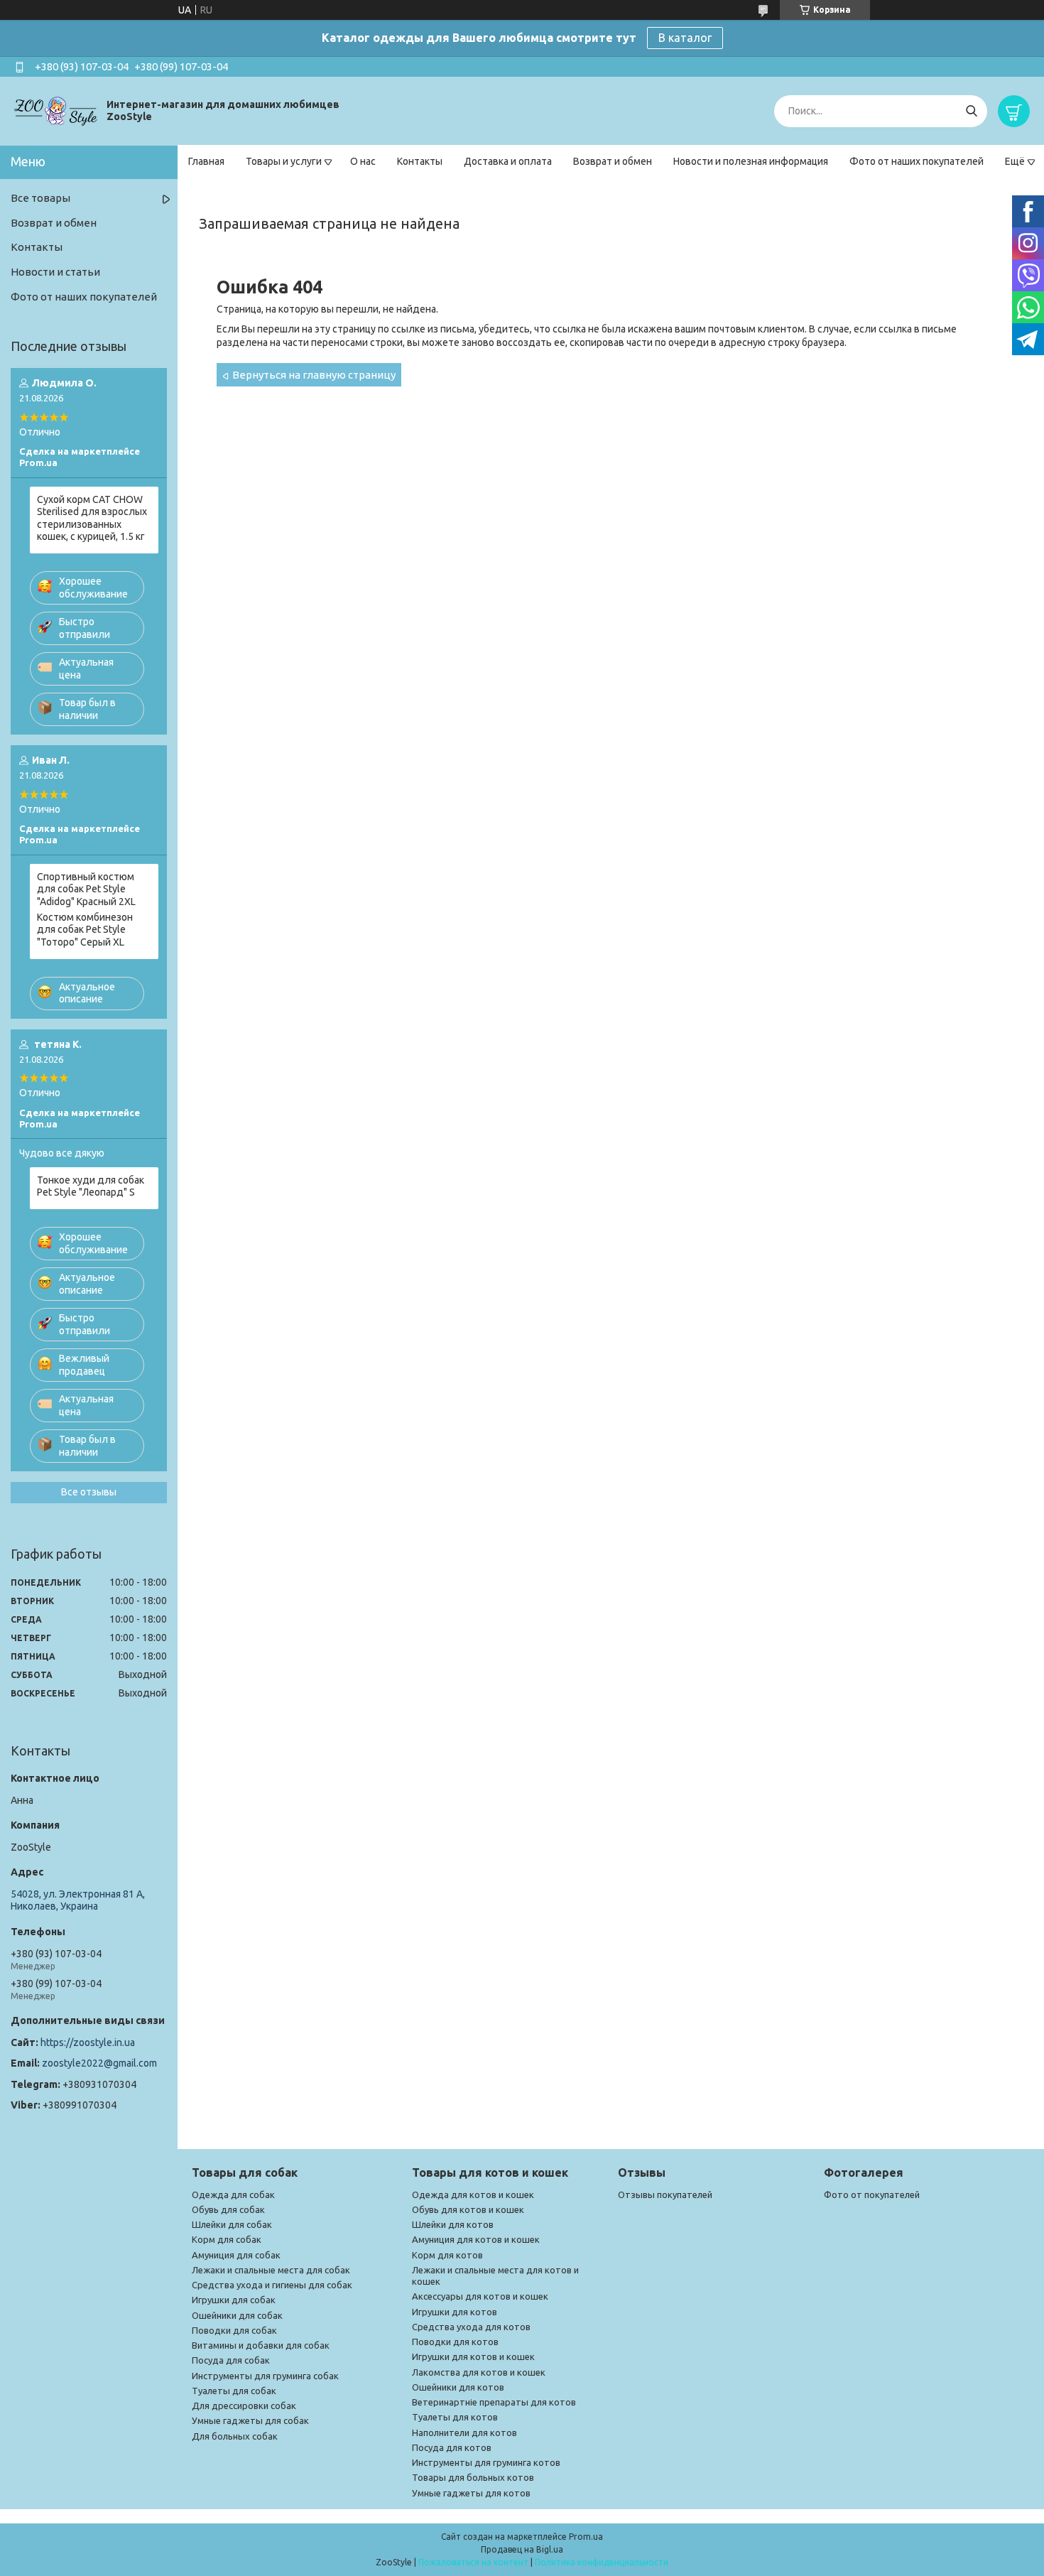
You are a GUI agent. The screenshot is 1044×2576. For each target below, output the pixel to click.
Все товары (40, 198)
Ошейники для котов (458, 2387)
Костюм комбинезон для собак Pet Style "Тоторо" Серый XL (85, 930)
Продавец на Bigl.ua (522, 2549)
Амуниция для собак (236, 2255)
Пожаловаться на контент (473, 2562)
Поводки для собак (234, 2330)
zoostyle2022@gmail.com (99, 2063)
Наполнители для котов (464, 2432)
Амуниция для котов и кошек (476, 2239)
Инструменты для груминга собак (265, 2376)
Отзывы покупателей (665, 2195)
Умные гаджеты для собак (250, 2420)
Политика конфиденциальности (602, 2562)
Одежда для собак (233, 2195)
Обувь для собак (228, 2209)
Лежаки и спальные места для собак (271, 2270)
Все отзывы (89, 1492)
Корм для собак (227, 2239)
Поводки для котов (455, 2342)
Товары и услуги (284, 161)
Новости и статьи (55, 272)
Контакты (420, 161)
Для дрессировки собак (244, 2405)
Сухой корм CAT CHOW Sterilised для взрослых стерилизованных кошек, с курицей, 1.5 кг (92, 518)
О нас (363, 161)
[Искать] (971, 111)
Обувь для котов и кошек (468, 2209)
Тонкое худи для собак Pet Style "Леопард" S (91, 1186)
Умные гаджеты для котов (471, 2493)
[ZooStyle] (57, 110)
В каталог (685, 38)
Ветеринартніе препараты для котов (494, 2402)
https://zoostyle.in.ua (88, 2042)
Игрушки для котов (455, 2312)
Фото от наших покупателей (917, 161)
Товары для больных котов (473, 2477)
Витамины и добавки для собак (261, 2345)
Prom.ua (586, 2537)
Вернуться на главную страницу (314, 375)
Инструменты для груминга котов (486, 2462)
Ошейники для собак (237, 2315)
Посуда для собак (231, 2360)
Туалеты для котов (455, 2417)
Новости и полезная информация (751, 161)
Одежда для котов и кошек (473, 2195)
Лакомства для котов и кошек (479, 2372)
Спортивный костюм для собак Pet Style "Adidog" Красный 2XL (86, 889)
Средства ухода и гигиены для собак (272, 2285)
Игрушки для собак (234, 2300)
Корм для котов (447, 2255)
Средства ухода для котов (471, 2327)
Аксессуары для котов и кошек (480, 2296)
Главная (206, 161)
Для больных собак (235, 2436)
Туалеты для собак (234, 2391)
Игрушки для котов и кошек (473, 2356)
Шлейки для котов (453, 2224)
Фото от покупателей (872, 2195)
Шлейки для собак (232, 2224)
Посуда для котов (452, 2447)
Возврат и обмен (613, 161)
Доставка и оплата (508, 161)
